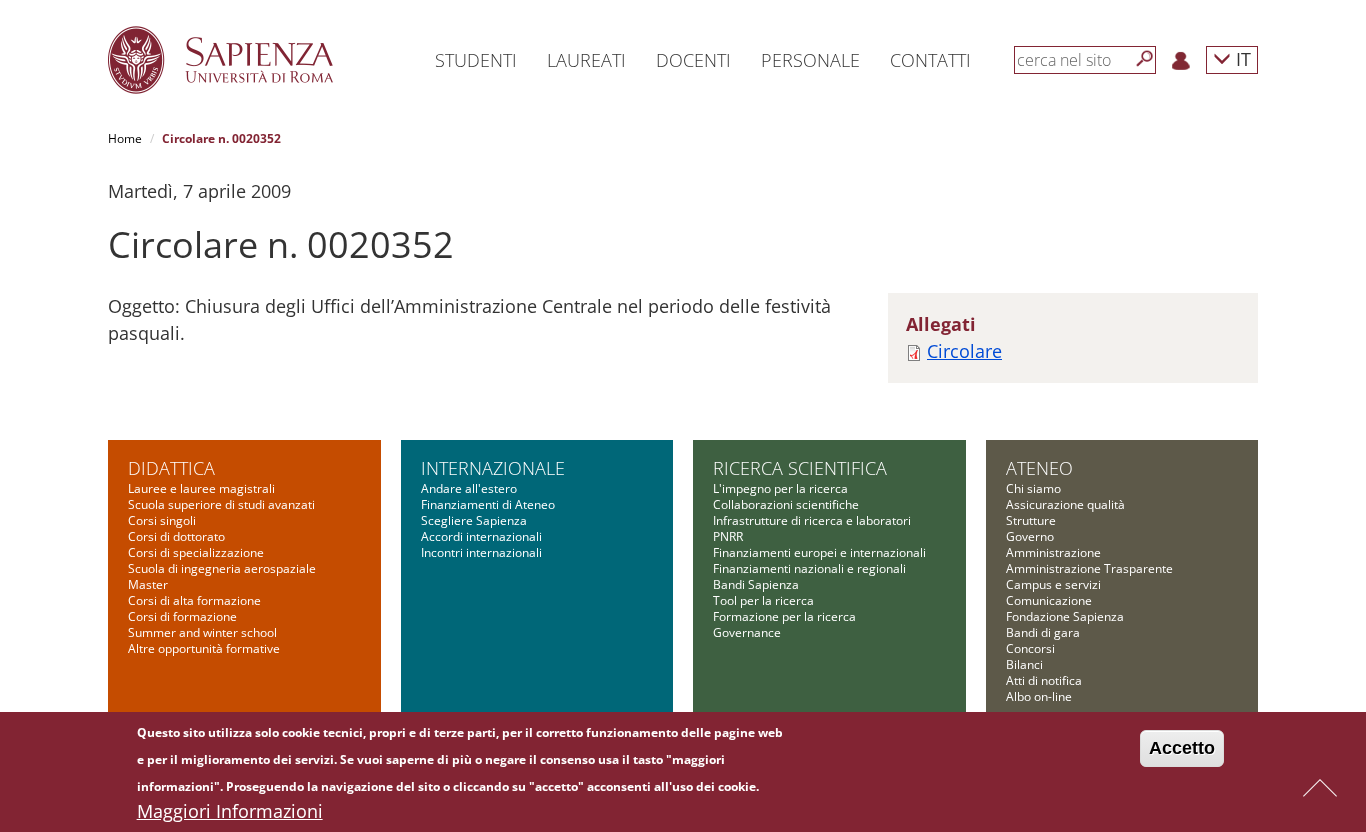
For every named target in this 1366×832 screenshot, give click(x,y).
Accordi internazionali (481, 536)
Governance (747, 632)
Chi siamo (1033, 488)
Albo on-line (1039, 696)
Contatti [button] (930, 60)
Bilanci (1024, 664)
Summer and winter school (202, 632)
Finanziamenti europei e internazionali (819, 552)
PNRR (728, 536)
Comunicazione (1049, 600)
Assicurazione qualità (1065, 504)
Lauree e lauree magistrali (201, 488)
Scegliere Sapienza (474, 520)
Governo (1030, 536)
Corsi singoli (162, 520)
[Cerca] (1145, 59)
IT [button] (1241, 58)
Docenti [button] (693, 60)
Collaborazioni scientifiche (786, 504)
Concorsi (1030, 648)
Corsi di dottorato (176, 536)
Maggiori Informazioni (230, 811)
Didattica (171, 468)
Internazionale (493, 468)
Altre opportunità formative (204, 648)
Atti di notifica (1044, 680)
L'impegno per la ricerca (780, 488)
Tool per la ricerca (763, 600)
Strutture (1031, 520)
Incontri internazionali (481, 552)
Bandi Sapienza (756, 584)
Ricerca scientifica (800, 468)
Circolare (964, 351)
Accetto (1182, 748)
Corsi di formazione (182, 616)
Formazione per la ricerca (784, 616)
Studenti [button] (476, 60)
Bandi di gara (1043, 632)
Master (148, 584)
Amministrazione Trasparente (1089, 568)
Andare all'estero (469, 488)
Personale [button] (810, 60)
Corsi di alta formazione (194, 600)
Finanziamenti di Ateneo (488, 504)
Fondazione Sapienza (1065, 616)
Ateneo (1039, 468)
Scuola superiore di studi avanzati (221, 504)
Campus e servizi (1053, 584)
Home (125, 138)
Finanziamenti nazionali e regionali (809, 568)
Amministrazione (1053, 552)
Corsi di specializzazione (196, 552)
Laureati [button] (586, 60)
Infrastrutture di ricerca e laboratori (812, 520)
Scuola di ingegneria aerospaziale (222, 568)
